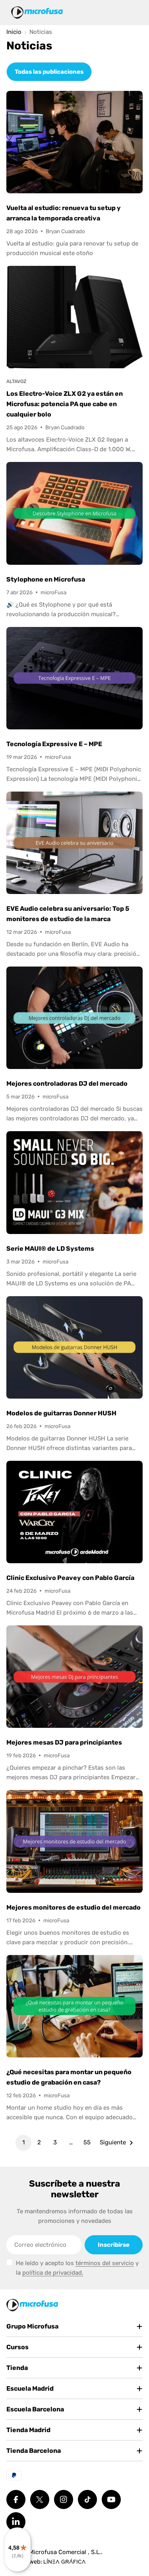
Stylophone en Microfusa (46, 579)
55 (87, 2142)
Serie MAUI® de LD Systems (50, 1249)
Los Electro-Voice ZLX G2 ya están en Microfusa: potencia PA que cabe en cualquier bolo (65, 404)
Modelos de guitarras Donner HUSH (61, 1413)
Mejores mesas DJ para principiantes (64, 1742)
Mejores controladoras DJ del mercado (67, 1084)
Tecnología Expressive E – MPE (54, 744)
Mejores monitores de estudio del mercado (74, 1907)
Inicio (14, 32)
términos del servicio (105, 2263)
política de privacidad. (53, 2273)
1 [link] (23, 2142)
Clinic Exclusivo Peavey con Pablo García (70, 1578)
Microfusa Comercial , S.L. (65, 2552)
